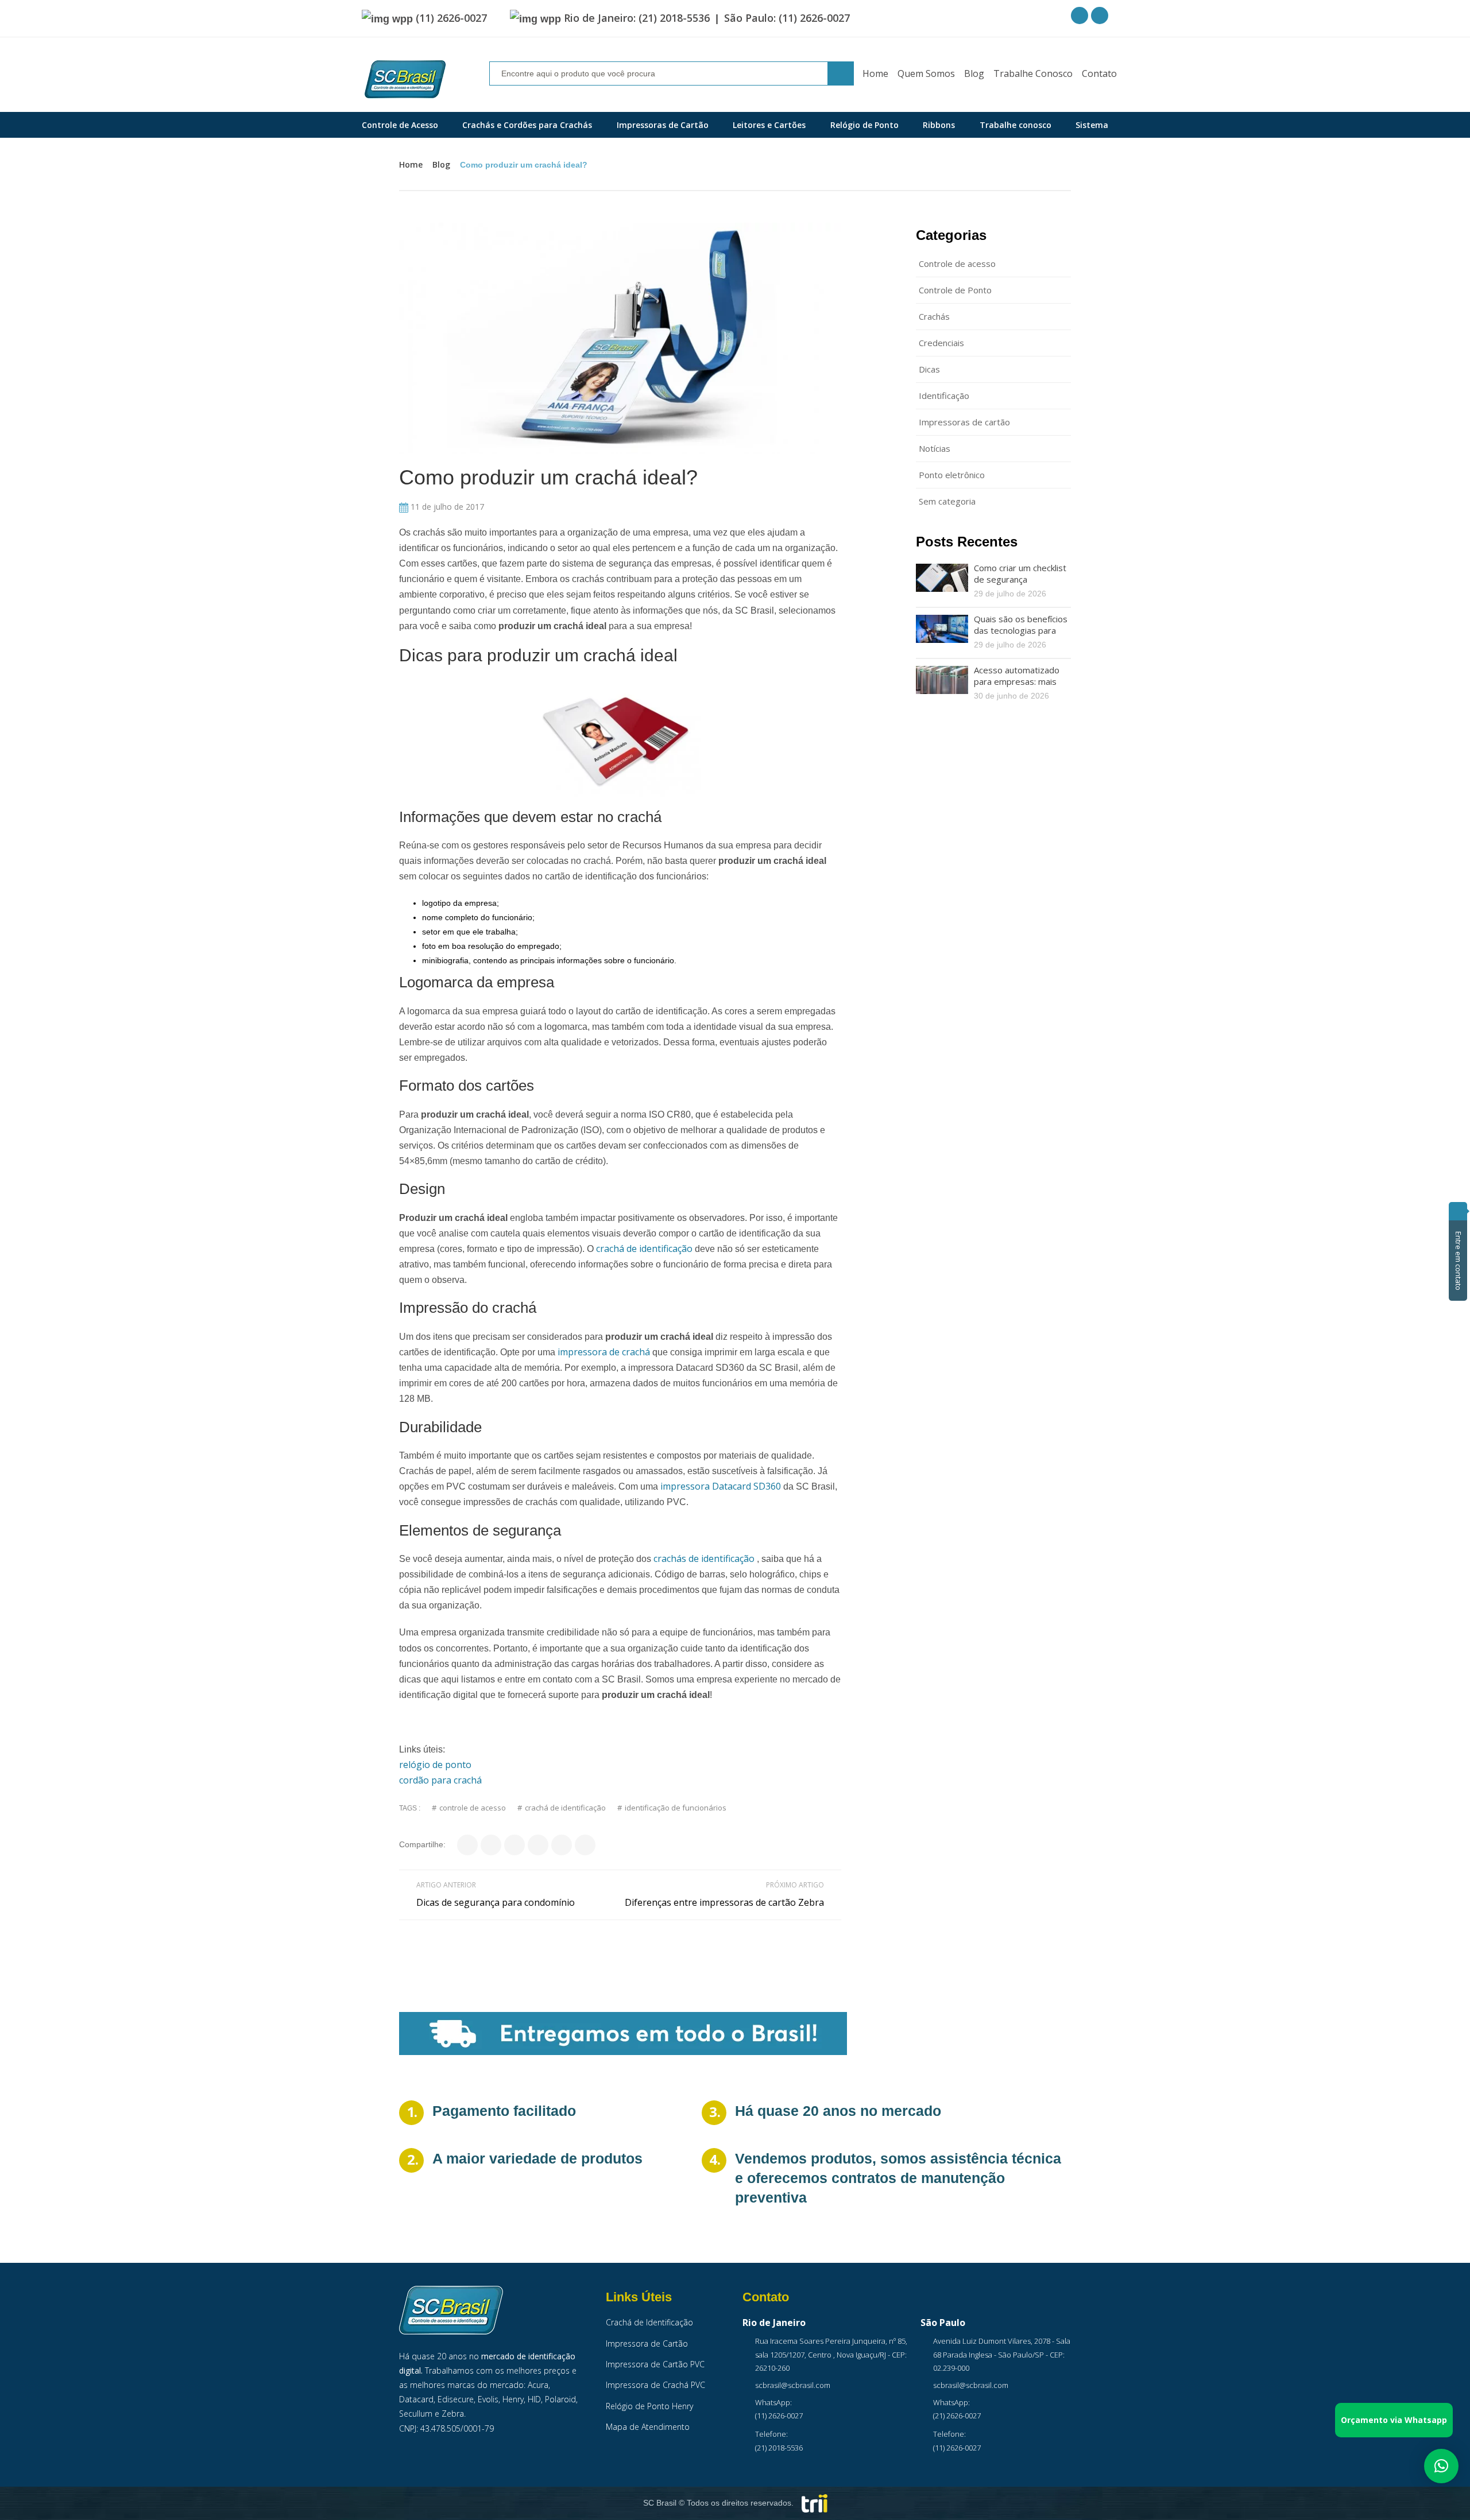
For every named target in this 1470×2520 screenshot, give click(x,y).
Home (875, 73)
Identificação (944, 396)
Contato (1099, 73)
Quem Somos (926, 73)
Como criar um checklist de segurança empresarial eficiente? (1020, 579)
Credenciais (941, 343)
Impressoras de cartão (964, 422)
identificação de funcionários (676, 1808)
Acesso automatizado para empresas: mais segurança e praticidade (1021, 681)
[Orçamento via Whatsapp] (1441, 2466)
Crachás (934, 316)
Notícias (935, 448)
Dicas (929, 369)
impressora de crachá (604, 1352)
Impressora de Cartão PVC (655, 2364)
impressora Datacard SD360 (721, 1486)
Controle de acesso (957, 263)
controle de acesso (473, 1808)
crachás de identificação (704, 1558)
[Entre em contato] (1458, 1211)
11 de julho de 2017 (446, 507)
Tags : (410, 1808)
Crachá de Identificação (649, 2322)
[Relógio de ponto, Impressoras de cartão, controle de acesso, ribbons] (405, 80)
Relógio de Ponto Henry (649, 2406)
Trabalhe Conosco (1033, 73)
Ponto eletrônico (952, 475)
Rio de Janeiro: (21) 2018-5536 (637, 18)
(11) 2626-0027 (451, 18)
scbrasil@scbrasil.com (793, 2385)
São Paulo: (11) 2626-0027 (787, 18)
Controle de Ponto (955, 290)
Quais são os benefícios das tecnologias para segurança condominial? (1021, 630)
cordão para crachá (440, 1780)
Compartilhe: (422, 1844)
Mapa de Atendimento (648, 2427)
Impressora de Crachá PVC (655, 2385)
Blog (974, 73)
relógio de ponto (435, 1765)
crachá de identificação (644, 1249)
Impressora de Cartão (647, 2343)
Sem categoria (947, 501)
